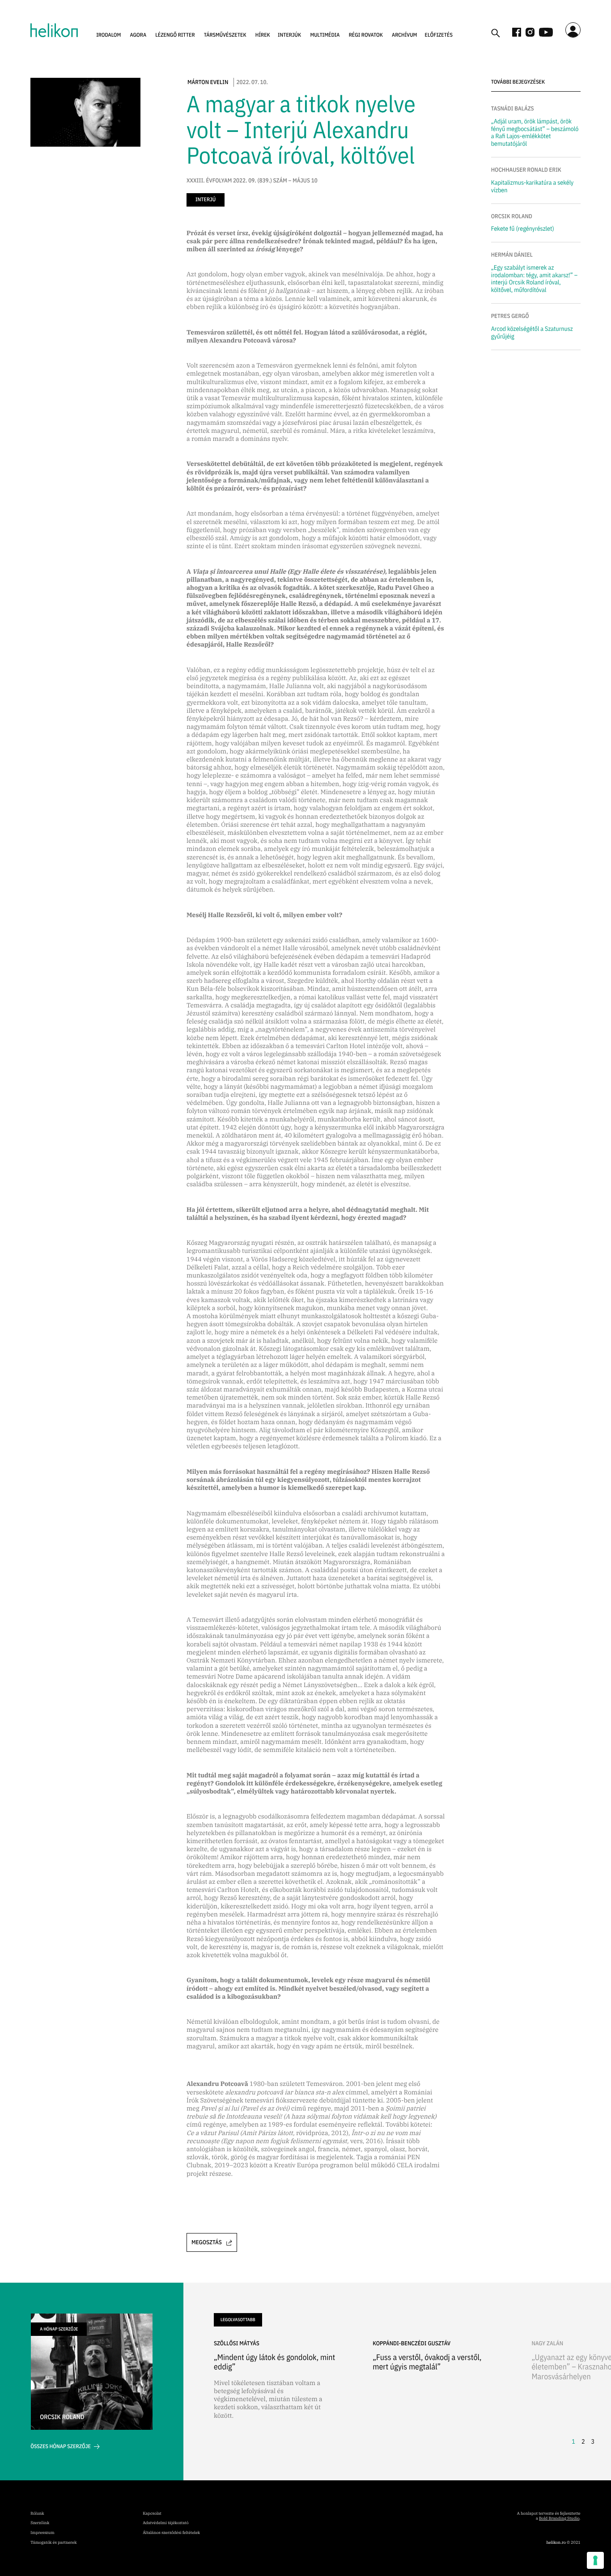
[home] (54, 30)
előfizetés (439, 35)
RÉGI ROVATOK (366, 35)
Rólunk (37, 2514)
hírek (263, 35)
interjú (206, 200)
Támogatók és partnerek (53, 2543)
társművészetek (225, 35)
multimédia (325, 35)
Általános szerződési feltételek (171, 2533)
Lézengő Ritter (175, 35)
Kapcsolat (152, 2514)
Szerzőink (40, 2523)
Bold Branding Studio (559, 2519)
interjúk (289, 35)
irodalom (108, 35)
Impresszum (42, 2533)
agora (138, 35)
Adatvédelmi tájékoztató (165, 2523)
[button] (108, 35)
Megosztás (207, 2242)
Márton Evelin (208, 82)
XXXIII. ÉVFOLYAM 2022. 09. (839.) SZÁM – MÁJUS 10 (252, 181)
